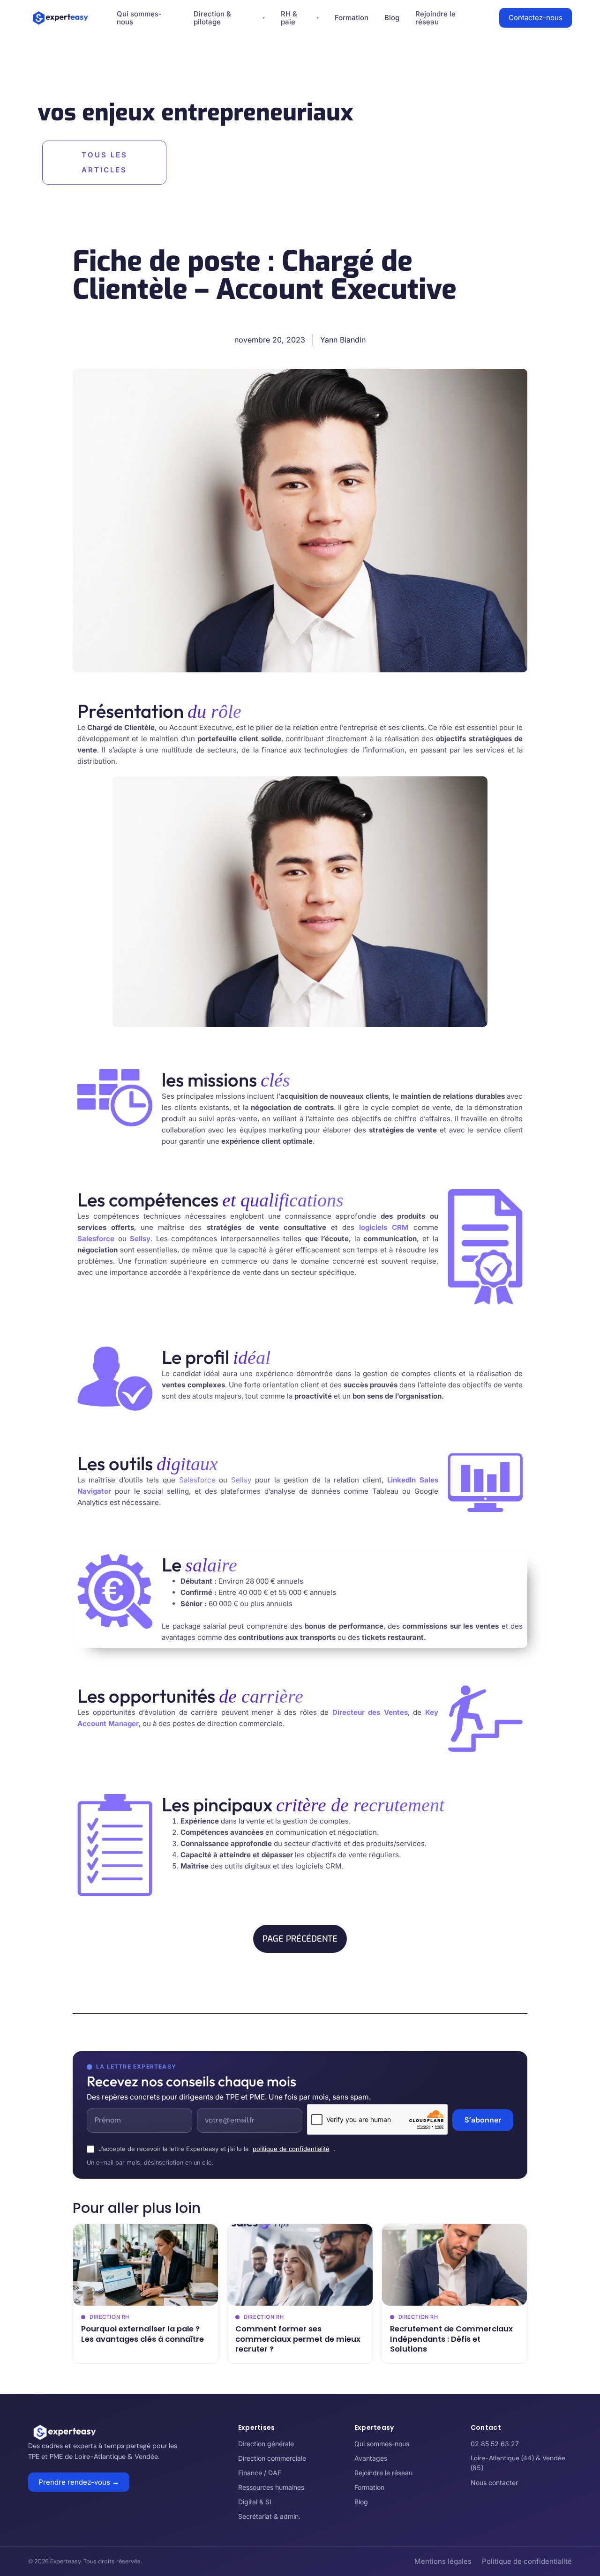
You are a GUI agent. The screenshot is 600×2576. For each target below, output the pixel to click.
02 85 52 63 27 (495, 2444)
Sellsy (241, 1480)
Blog (392, 18)
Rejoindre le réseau (383, 2473)
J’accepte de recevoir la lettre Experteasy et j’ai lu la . (217, 2149)
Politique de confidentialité (527, 2561)
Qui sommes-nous (382, 2444)
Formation (352, 18)
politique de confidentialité (291, 2149)
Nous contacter (494, 2483)
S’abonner (483, 2120)
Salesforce (197, 1480)
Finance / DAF (260, 2473)
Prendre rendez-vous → (79, 2482)
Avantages (371, 2458)
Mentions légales (443, 2561)
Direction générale (266, 2444)
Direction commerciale (272, 2458)
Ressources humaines (271, 2487)
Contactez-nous (536, 18)
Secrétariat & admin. (269, 2516)
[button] (300, 1939)
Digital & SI (255, 2502)
